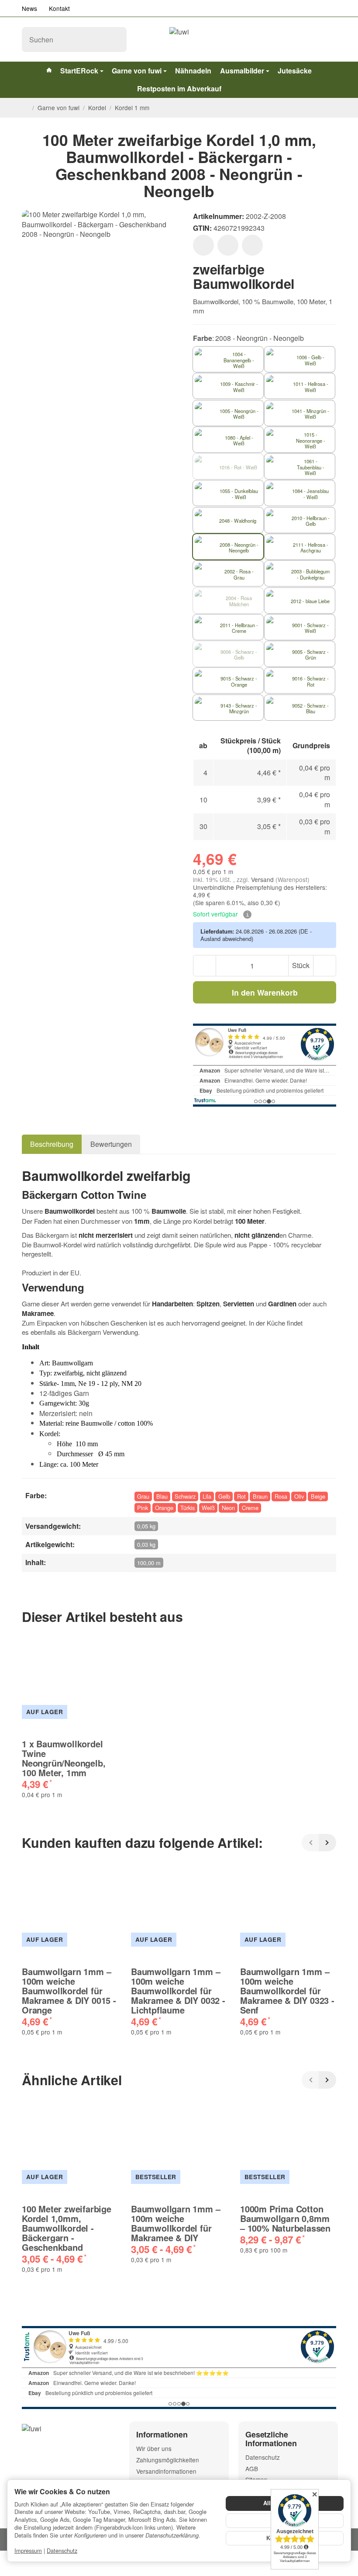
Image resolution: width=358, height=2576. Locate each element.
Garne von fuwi (137, 71)
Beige (318, 1496)
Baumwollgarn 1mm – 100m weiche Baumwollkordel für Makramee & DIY (176, 2223)
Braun (260, 1496)
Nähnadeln (193, 71)
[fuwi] (179, 39)
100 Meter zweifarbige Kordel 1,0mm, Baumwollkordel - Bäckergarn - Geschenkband (67, 2228)
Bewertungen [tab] (111, 1144)
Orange (164, 1508)
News (29, 8)
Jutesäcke (295, 71)
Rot (241, 1496)
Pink (143, 1508)
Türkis (188, 1508)
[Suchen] (115, 40)
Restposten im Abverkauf (179, 89)
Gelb (224, 1496)
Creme (250, 1508)
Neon (228, 1508)
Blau (162, 1496)
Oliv (299, 1496)
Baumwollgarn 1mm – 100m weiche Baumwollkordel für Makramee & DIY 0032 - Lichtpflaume (178, 1991)
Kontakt (59, 8)
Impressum (28, 2550)
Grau (143, 1496)
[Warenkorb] (328, 40)
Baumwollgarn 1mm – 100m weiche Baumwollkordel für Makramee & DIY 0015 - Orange (69, 1991)
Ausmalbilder (242, 71)
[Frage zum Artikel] (252, 245)
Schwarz (185, 1496)
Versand (263, 879)
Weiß (208, 1508)
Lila (207, 1496)
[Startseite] (25, 108)
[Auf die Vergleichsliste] (228, 245)
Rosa (281, 1496)
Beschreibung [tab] (52, 1144)
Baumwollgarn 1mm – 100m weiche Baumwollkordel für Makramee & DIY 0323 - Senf (287, 1991)
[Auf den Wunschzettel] (203, 245)
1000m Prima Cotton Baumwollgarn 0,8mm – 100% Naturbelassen (285, 2218)
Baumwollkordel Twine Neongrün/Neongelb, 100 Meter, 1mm (64, 1758)
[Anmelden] (308, 40)
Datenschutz (62, 2550)
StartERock (79, 71)
